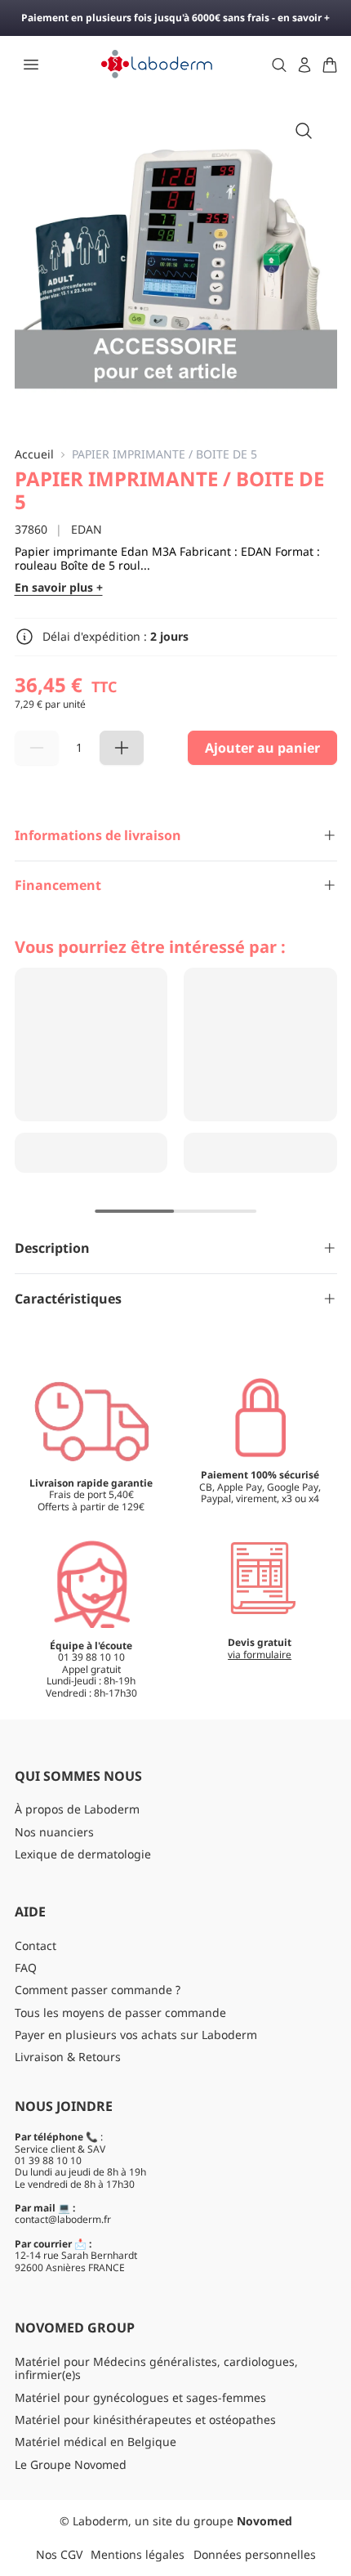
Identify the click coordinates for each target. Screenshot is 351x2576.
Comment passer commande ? (98, 1990)
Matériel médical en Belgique (96, 2442)
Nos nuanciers (54, 1832)
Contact (36, 1945)
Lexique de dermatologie (83, 1854)
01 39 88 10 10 (48, 2160)
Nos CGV (59, 2554)
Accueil (34, 455)
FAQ (26, 1968)
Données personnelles (255, 2554)
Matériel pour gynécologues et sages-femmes (140, 2397)
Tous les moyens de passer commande (120, 2012)
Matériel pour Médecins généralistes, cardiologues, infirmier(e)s (156, 2368)
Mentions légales (138, 2554)
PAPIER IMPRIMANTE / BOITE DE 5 (164, 455)
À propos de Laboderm (77, 1809)
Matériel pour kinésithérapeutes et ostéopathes (145, 2419)
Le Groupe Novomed (71, 2464)
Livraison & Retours (68, 2057)
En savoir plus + (59, 588)
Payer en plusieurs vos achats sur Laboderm (136, 2035)
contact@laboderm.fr (63, 2219)
